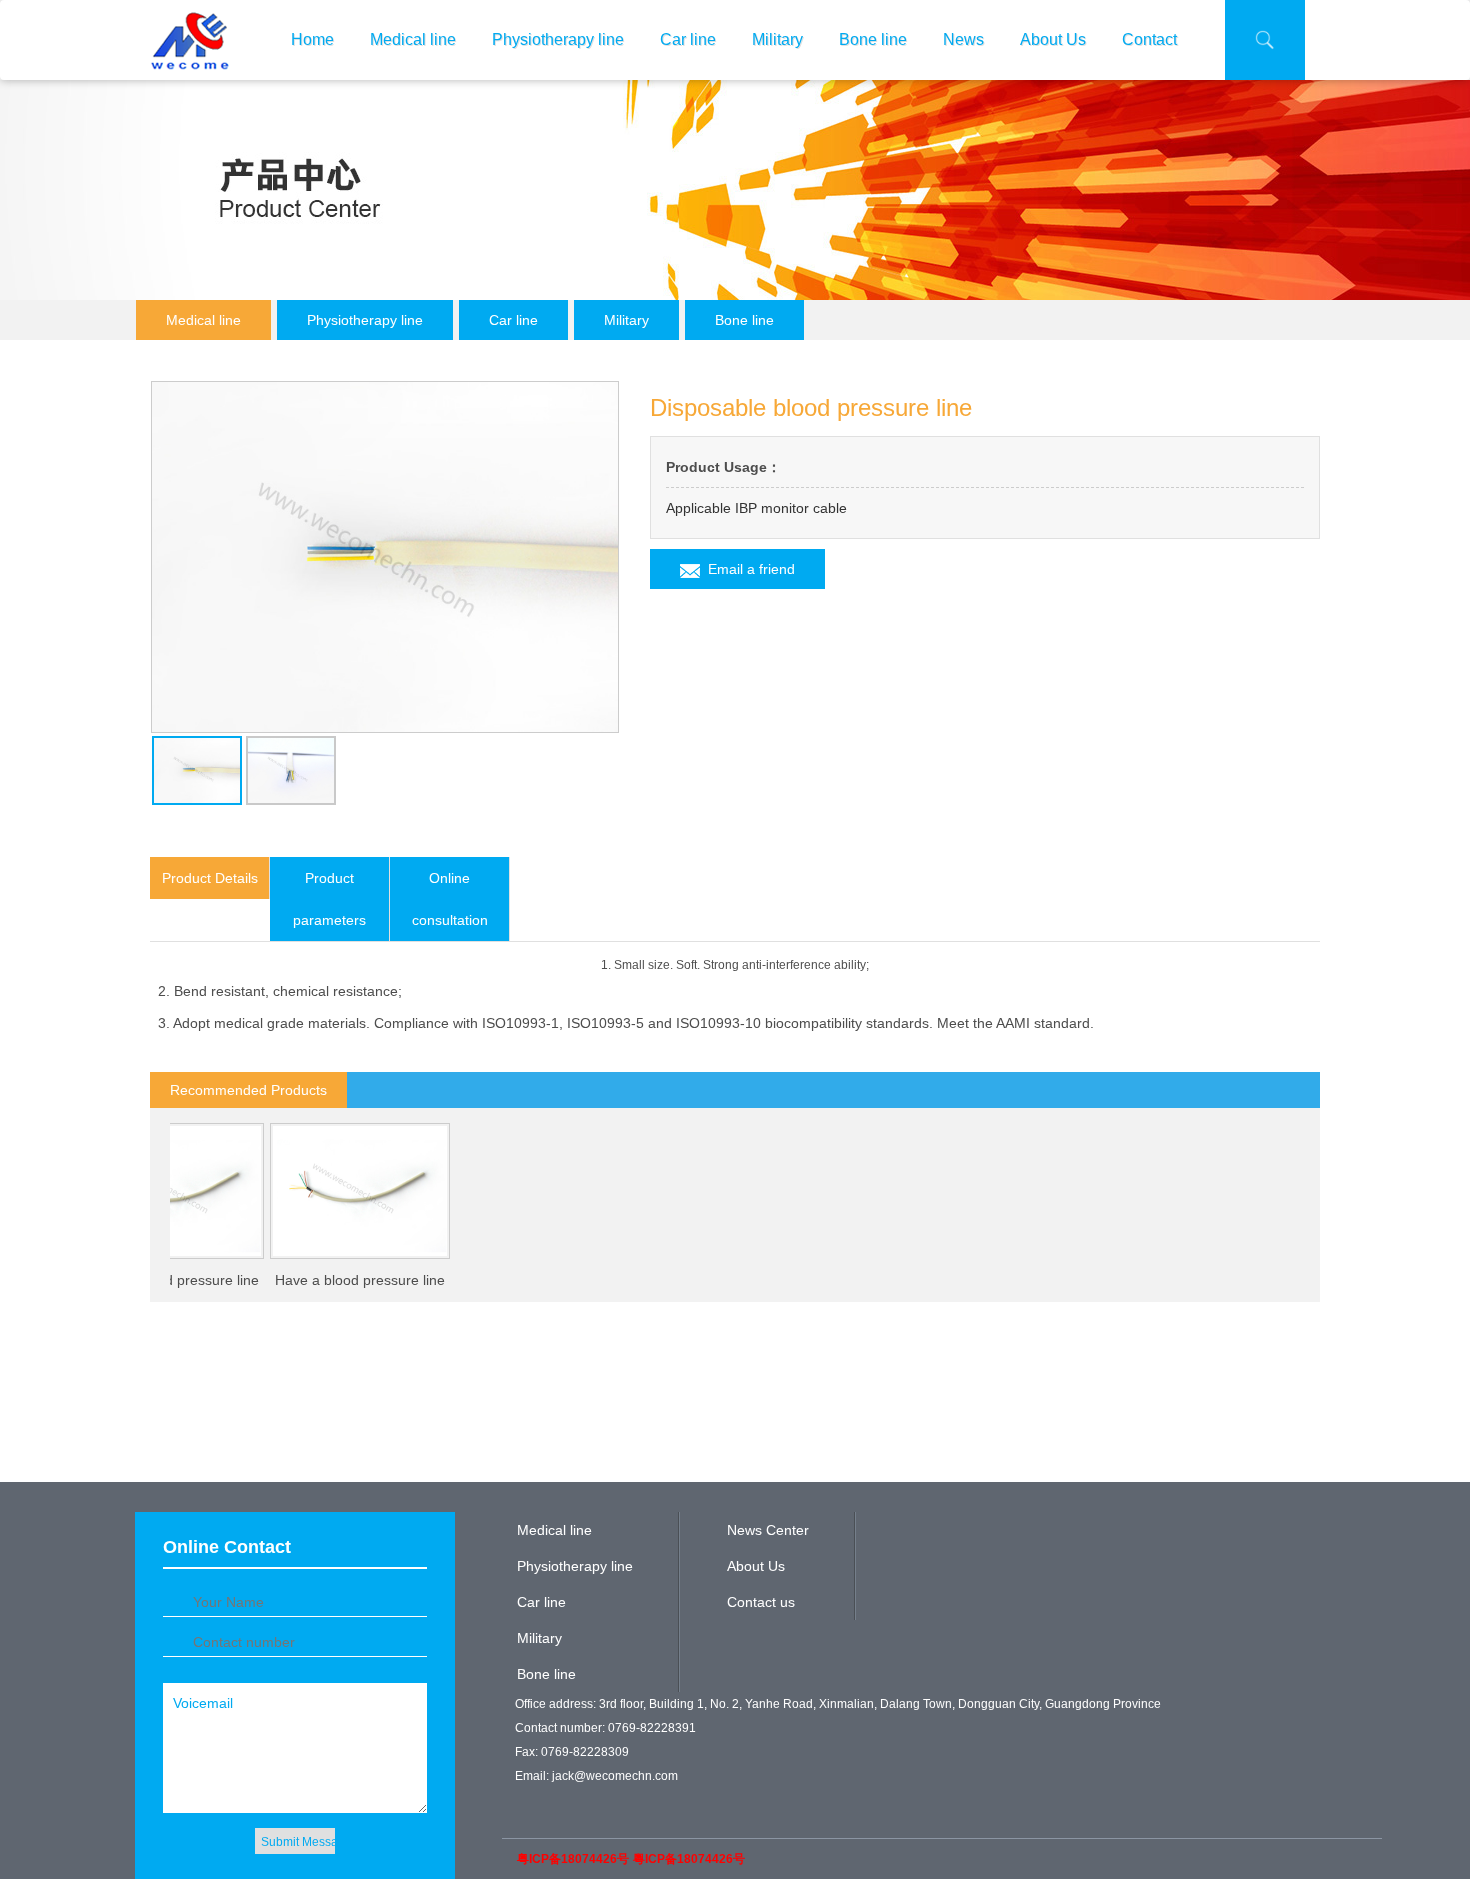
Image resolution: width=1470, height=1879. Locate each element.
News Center (768, 1530)
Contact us (761, 1602)
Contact (1149, 39)
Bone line (873, 39)
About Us (1053, 39)
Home (312, 39)
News (963, 39)
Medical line (413, 39)
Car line (688, 39)
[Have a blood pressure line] (334, 1191)
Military (777, 39)
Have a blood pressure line (334, 1280)
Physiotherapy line (558, 39)
